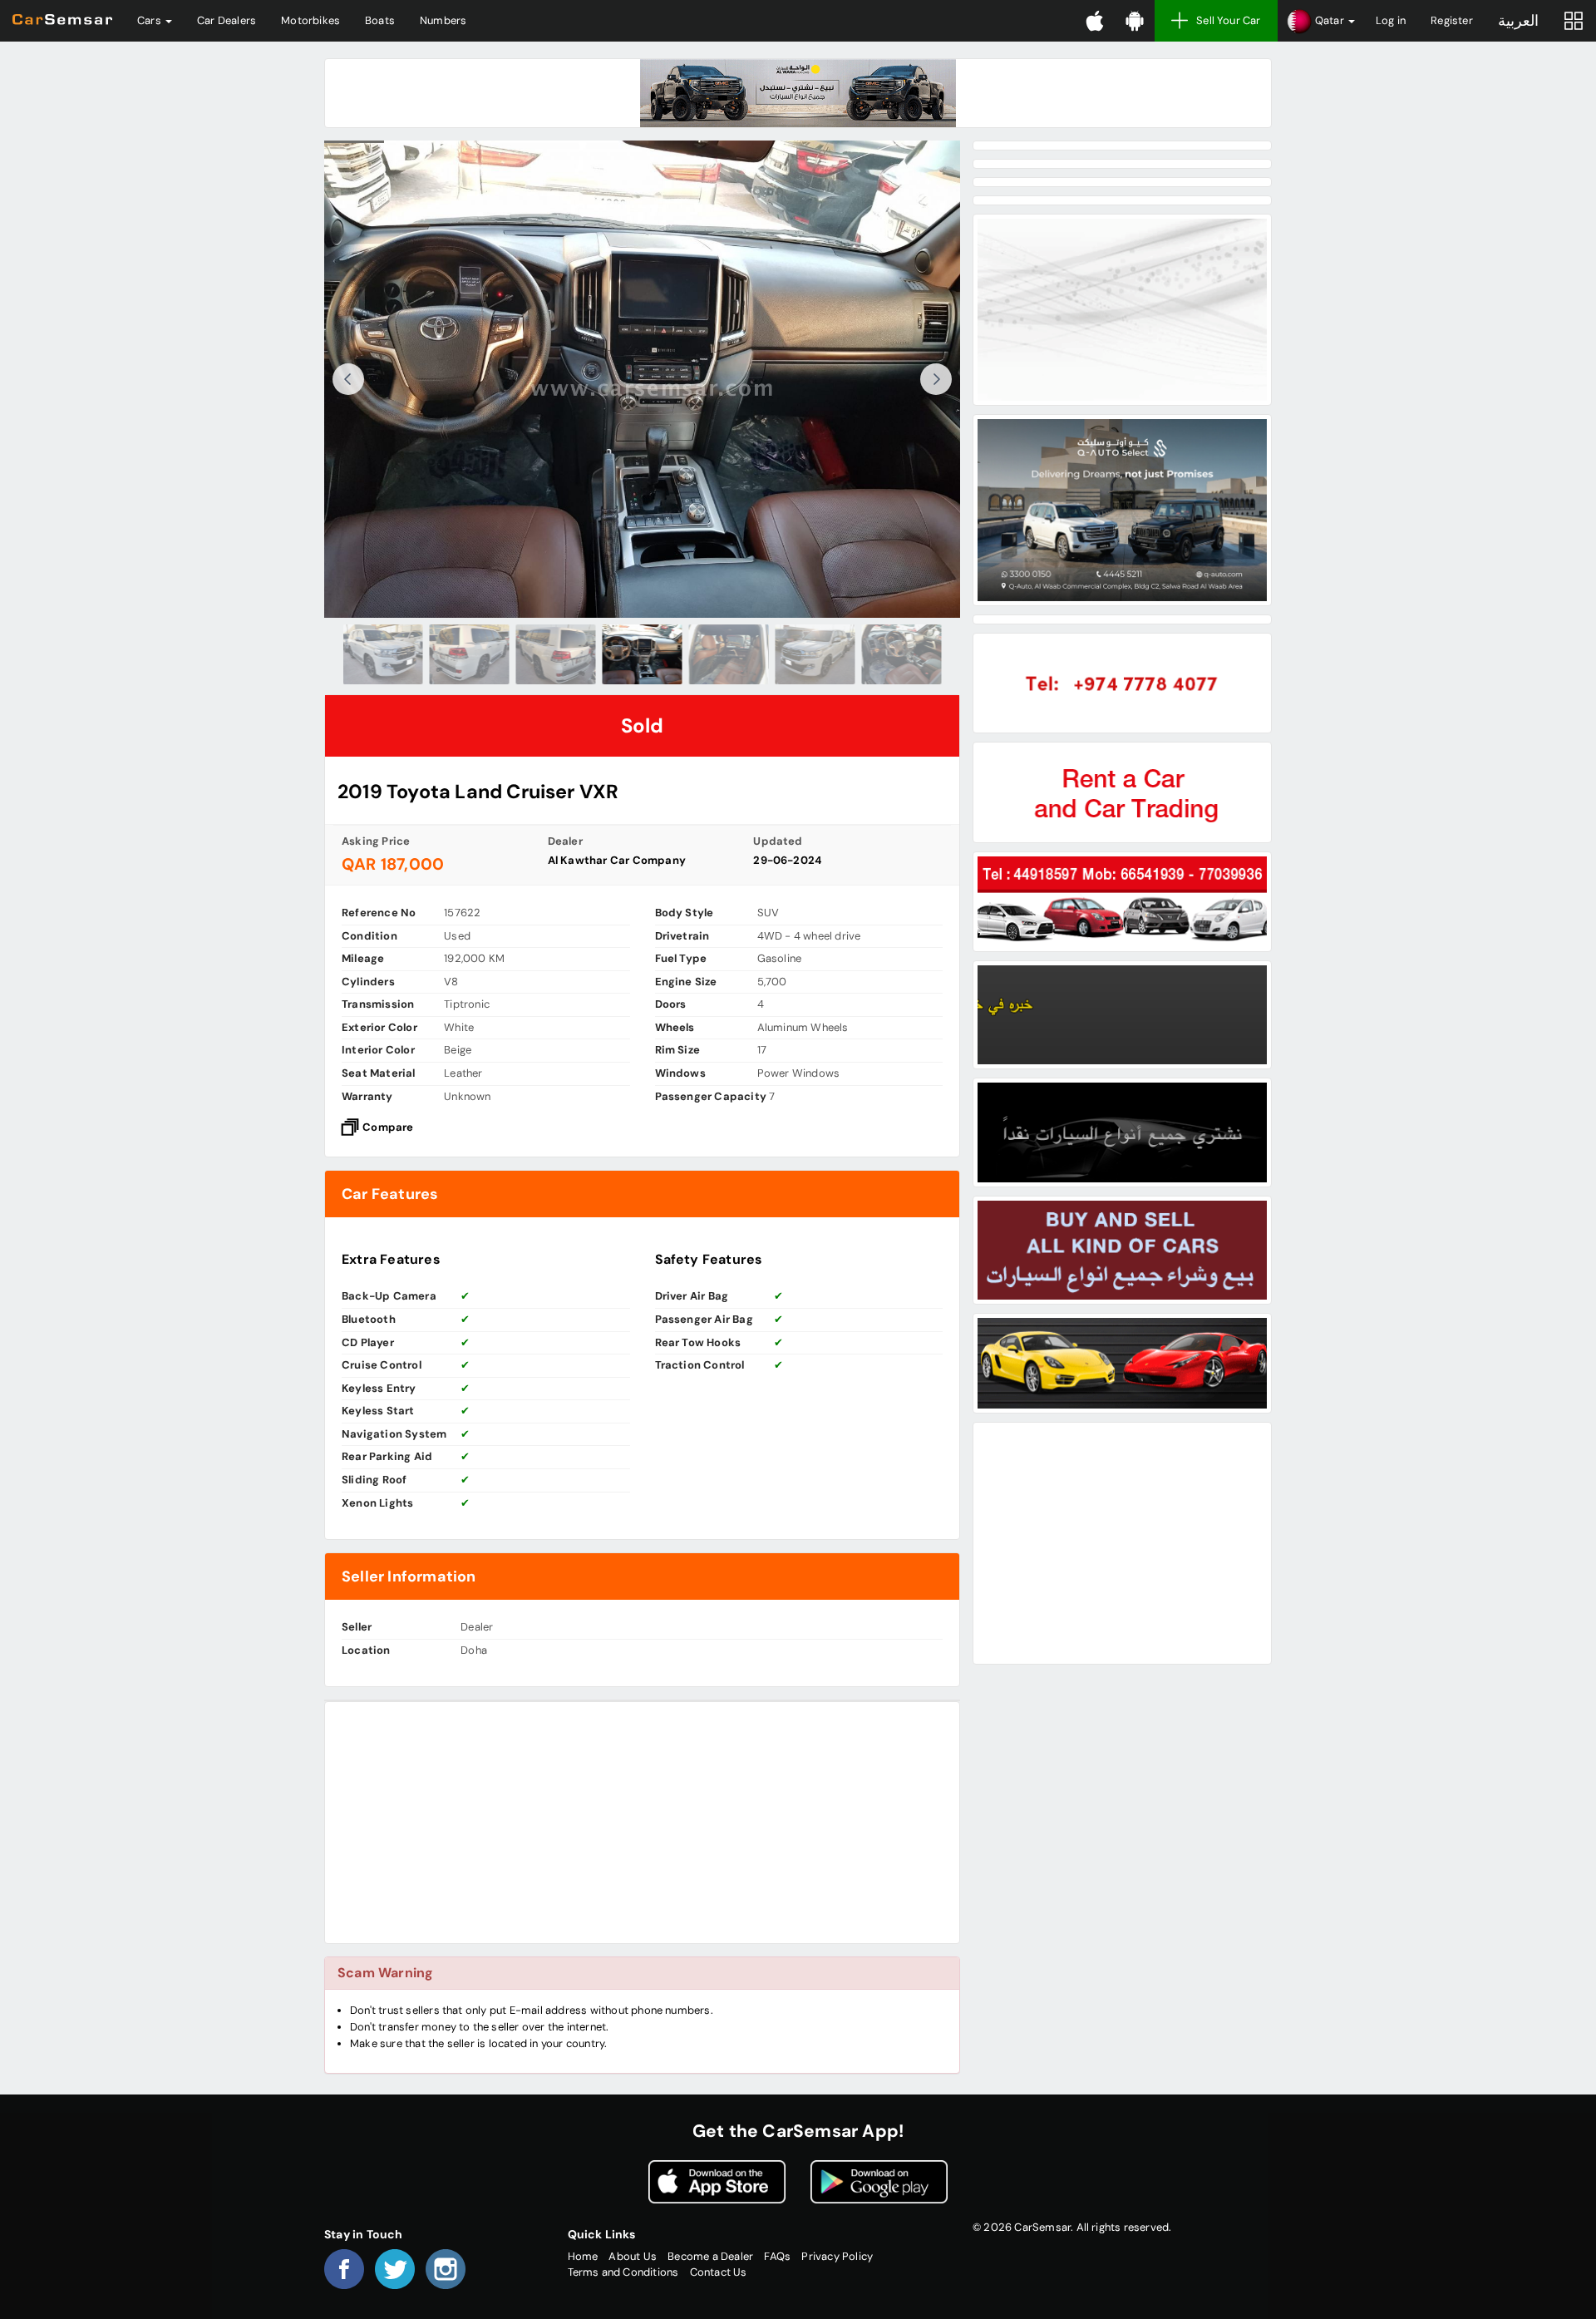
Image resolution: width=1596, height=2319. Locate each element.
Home (583, 2256)
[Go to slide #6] (815, 654)
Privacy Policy (837, 2256)
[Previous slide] (348, 379)
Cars (150, 20)
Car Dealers (227, 20)
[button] (1320, 21)
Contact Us (719, 2272)
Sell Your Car (1229, 20)
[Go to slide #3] (556, 654)
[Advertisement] (642, 1823)
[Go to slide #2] (470, 654)
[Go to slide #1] (383, 654)
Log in (1391, 20)
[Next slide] (936, 379)
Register (1452, 20)
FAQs (777, 2256)
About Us (633, 2256)
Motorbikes (310, 20)
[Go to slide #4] (643, 654)
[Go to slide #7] (902, 654)
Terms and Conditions (623, 2272)
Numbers (443, 20)
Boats (380, 20)
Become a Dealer (710, 2256)
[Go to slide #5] (729, 654)
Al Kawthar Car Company (617, 860)
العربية (1518, 21)
